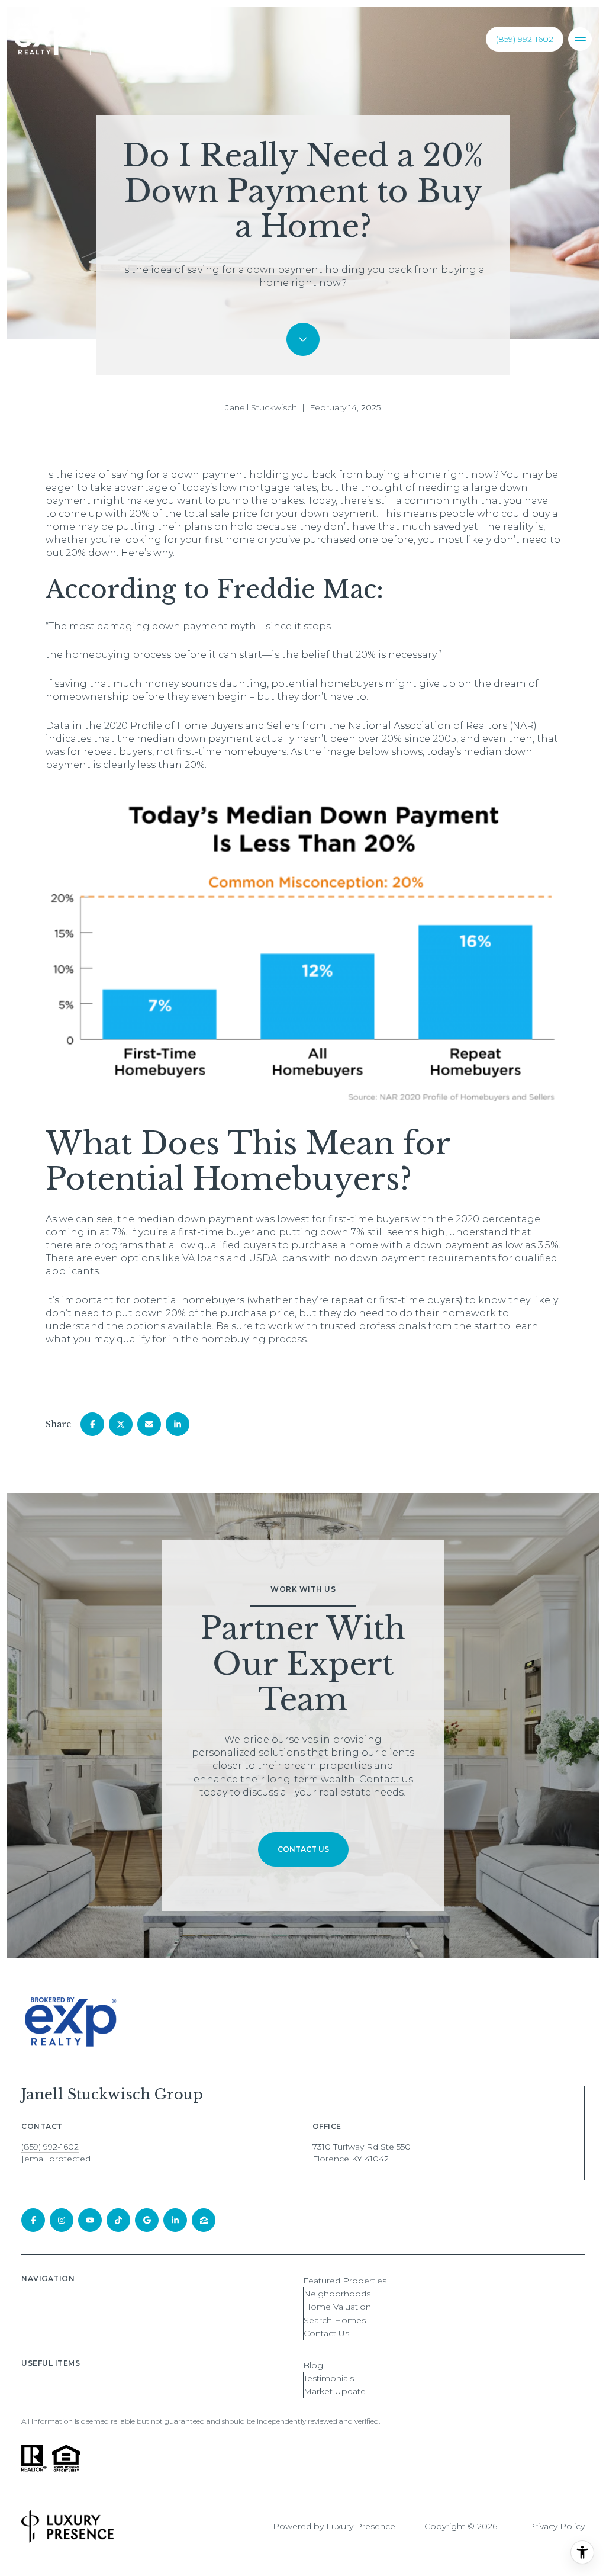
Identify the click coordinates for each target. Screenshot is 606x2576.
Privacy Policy (557, 2526)
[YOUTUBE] (90, 2220)
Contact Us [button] (326, 2333)
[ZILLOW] (204, 2220)
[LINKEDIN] (175, 2220)
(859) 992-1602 (525, 39)
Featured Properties (345, 2281)
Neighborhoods (337, 2294)
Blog (313, 2365)
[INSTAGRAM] (62, 2220)
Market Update (335, 2391)
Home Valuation (337, 2307)
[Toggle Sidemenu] (580, 39)
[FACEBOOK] (33, 2220)
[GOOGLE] (147, 2220)
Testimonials (329, 2378)
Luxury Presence (361, 2526)
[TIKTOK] (118, 2220)
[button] (303, 1849)
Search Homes (335, 2320)
